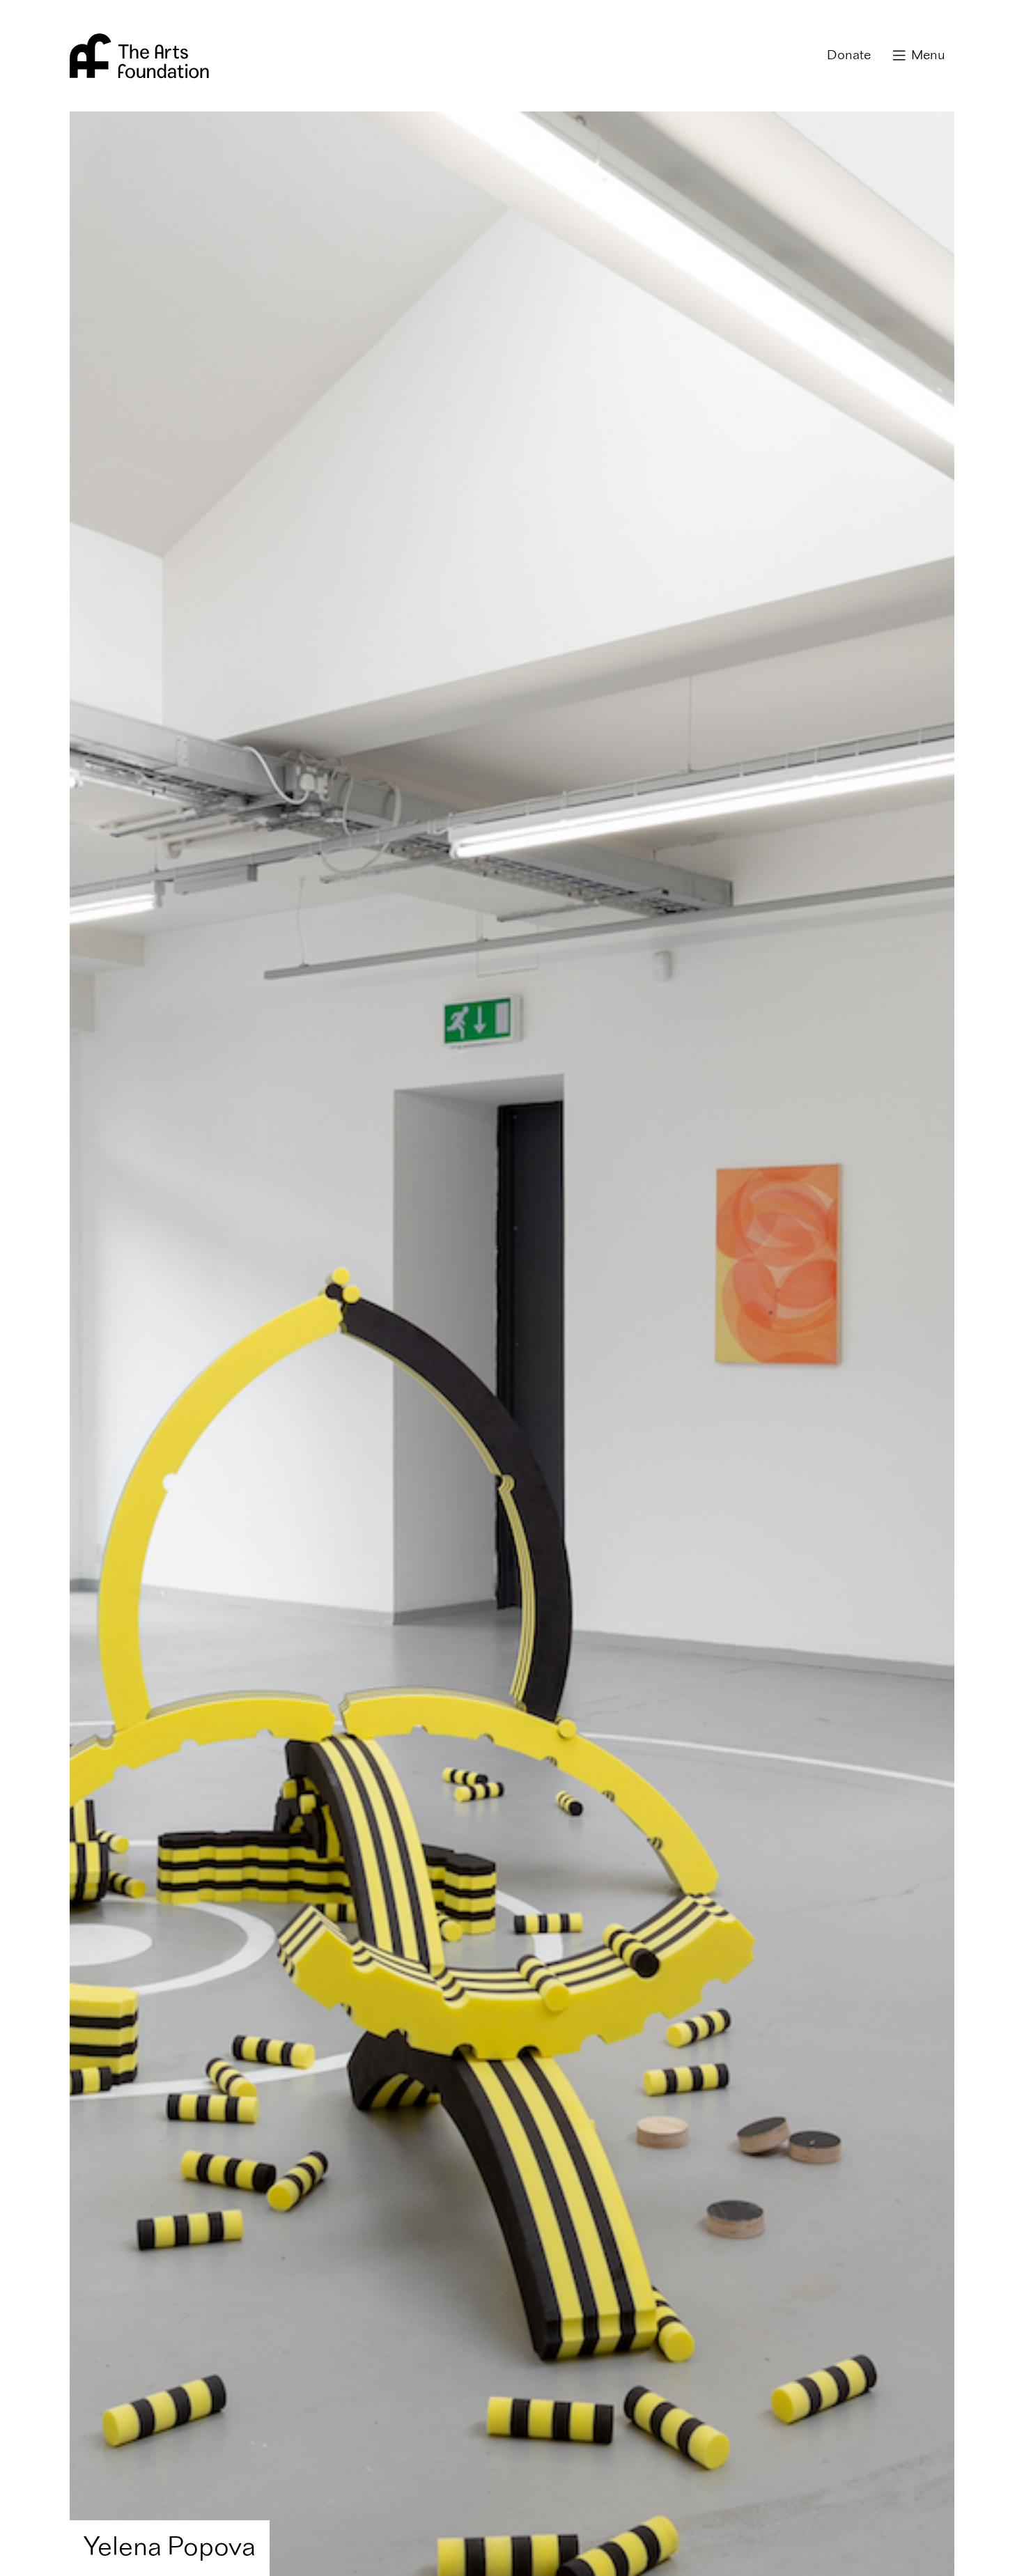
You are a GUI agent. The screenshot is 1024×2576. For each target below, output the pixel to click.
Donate (849, 56)
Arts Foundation (139, 56)
